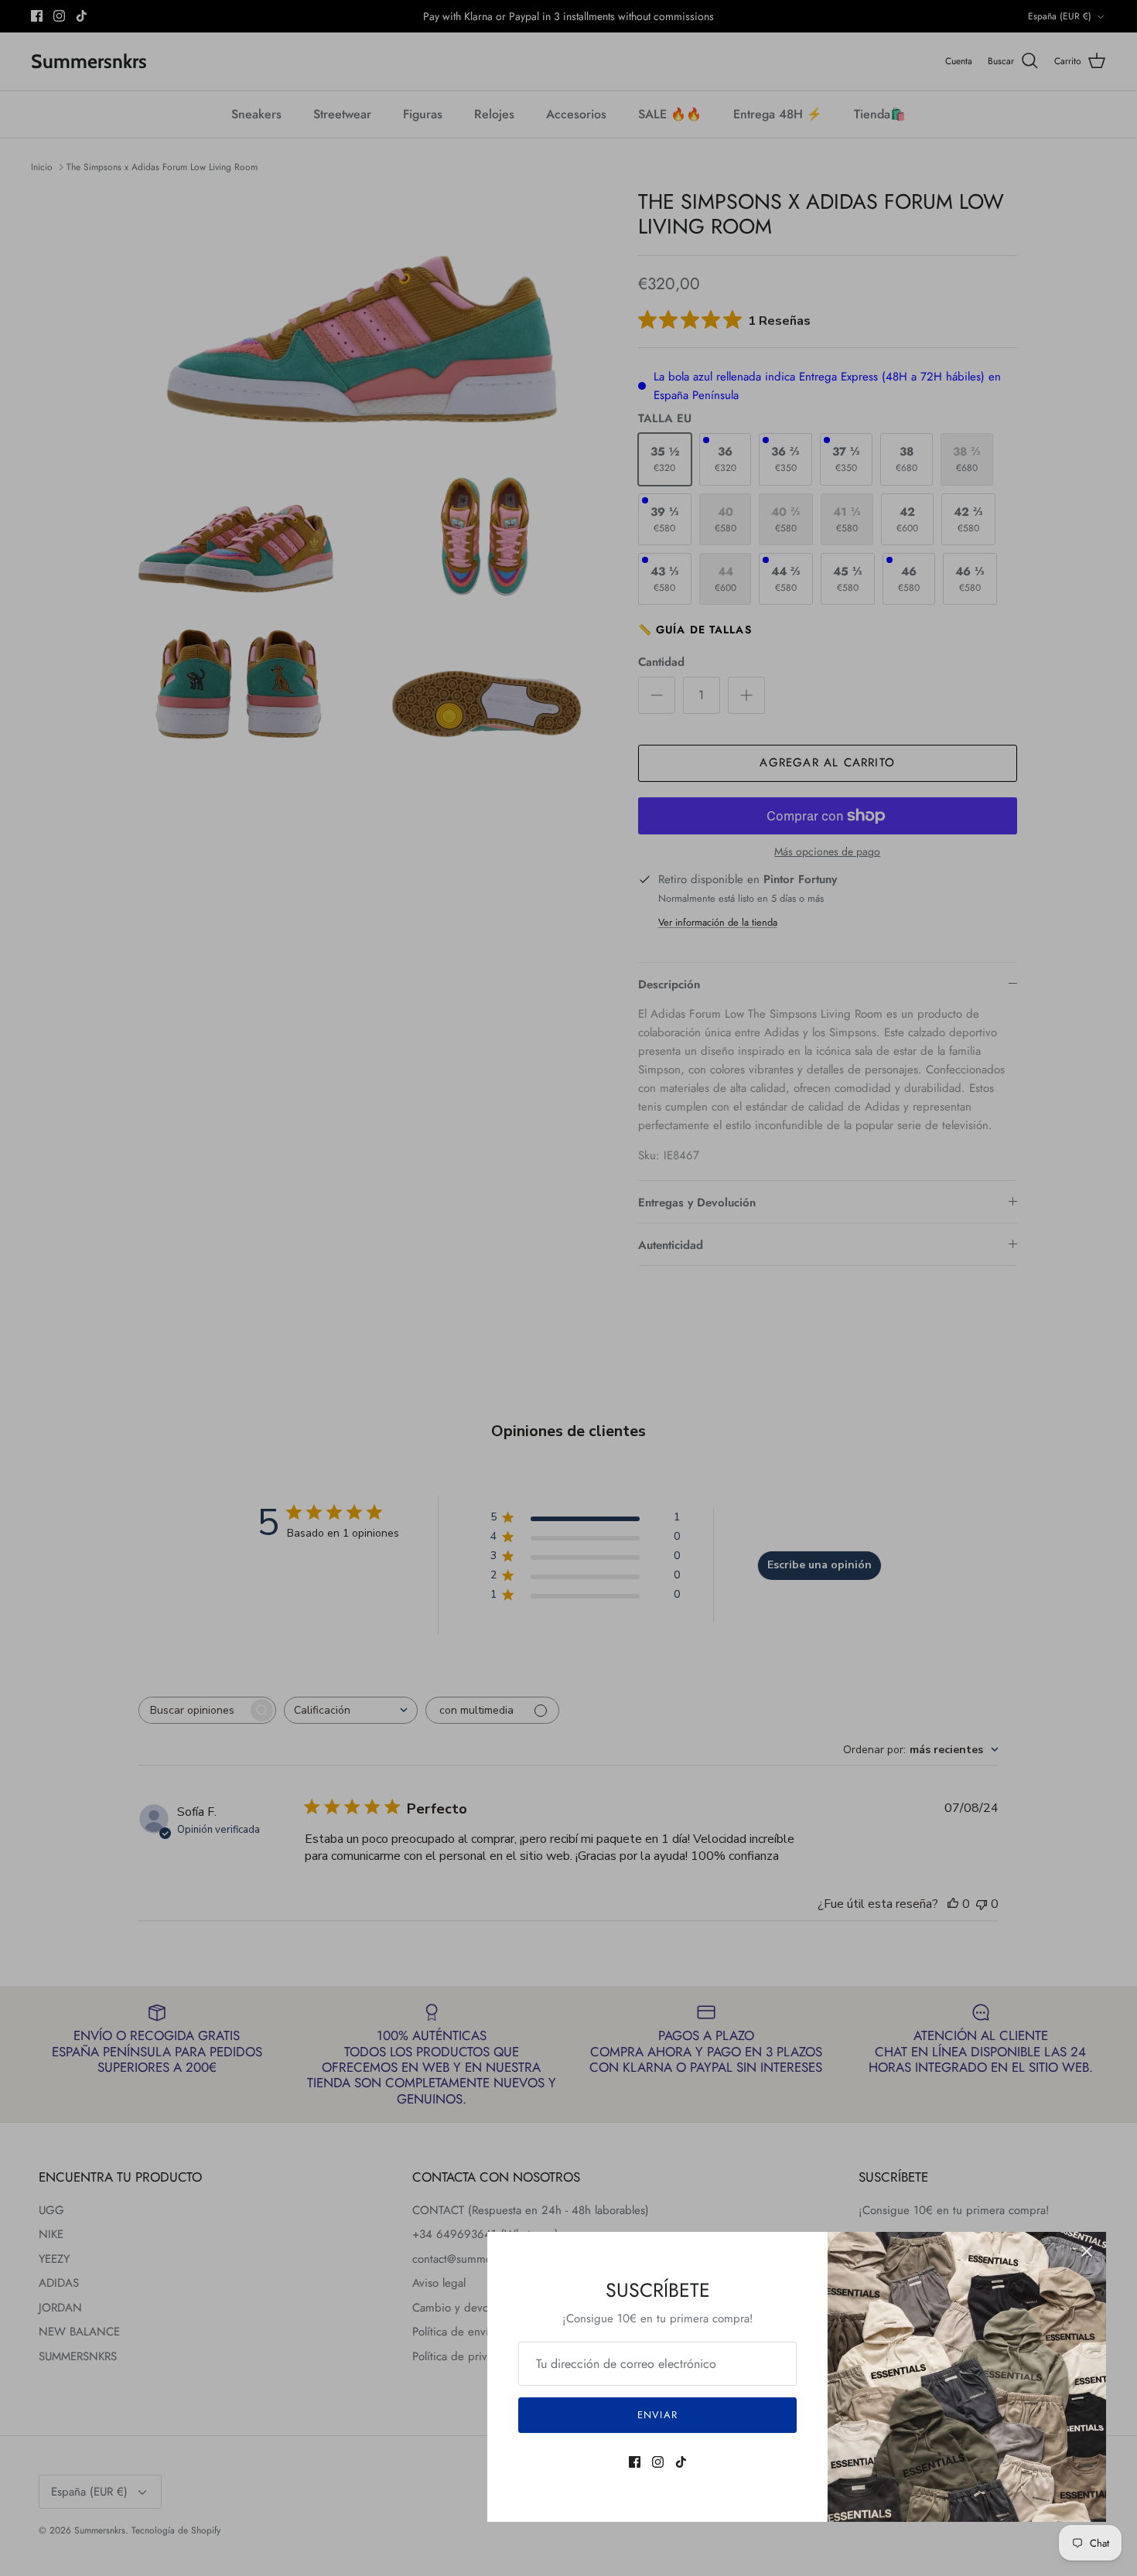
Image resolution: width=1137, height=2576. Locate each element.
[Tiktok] (681, 2462)
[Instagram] (658, 2462)
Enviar (657, 2415)
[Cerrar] (1087, 2251)
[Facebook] (635, 2462)
